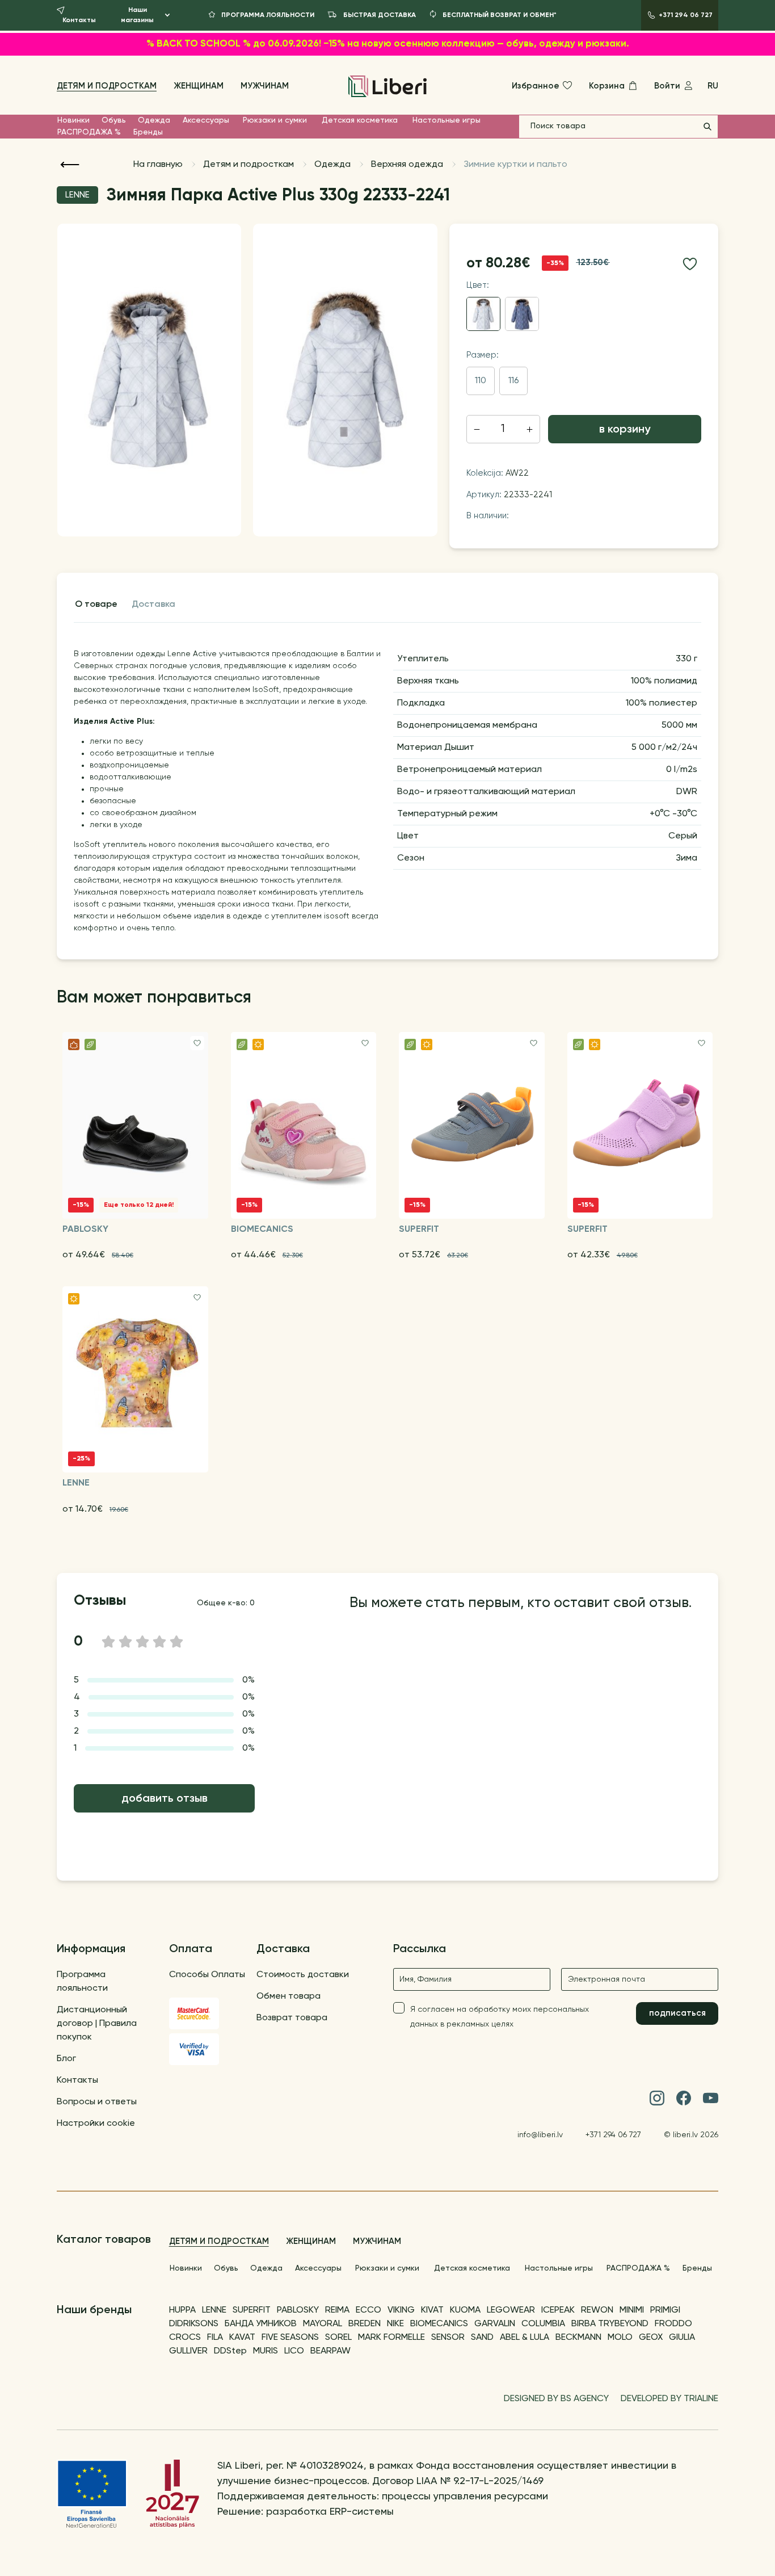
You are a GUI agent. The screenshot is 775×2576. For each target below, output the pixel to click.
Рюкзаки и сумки (275, 120)
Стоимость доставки (303, 1975)
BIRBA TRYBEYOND (610, 2324)
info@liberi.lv (540, 2135)
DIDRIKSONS (194, 2324)
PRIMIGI (665, 2310)
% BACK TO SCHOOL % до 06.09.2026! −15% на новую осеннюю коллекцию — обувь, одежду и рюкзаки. (388, 44)
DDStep (230, 2351)
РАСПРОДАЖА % (89, 132)
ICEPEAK (558, 2310)
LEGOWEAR (511, 2310)
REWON (597, 2310)
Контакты (77, 2080)
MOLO (620, 2338)
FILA (215, 2338)
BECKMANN (578, 2338)
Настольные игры (447, 120)
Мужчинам (265, 86)
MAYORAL (323, 2324)
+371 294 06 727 (613, 2135)
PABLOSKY (298, 2310)
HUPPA (182, 2310)
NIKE (395, 2324)
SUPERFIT (252, 2310)
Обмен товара (288, 1996)
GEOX (651, 2338)
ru (713, 86)
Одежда (154, 120)
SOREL (338, 2338)
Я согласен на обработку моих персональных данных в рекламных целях (500, 2017)
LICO (294, 2351)
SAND (482, 2338)
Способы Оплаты (207, 1975)
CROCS (185, 2338)
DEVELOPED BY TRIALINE (669, 2399)
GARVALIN (495, 2324)
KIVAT (432, 2310)
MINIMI (632, 2310)
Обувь (114, 120)
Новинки (73, 120)
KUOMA (465, 2310)
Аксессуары (206, 120)
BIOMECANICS (439, 2324)
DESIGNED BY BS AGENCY (556, 2399)
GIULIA (682, 2338)
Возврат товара (292, 2018)
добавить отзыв (165, 1799)
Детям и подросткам (107, 86)
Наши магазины (137, 15)
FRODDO (673, 2324)
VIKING (401, 2310)
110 (481, 381)
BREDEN (365, 2324)
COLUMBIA (543, 2324)
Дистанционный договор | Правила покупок (97, 2024)
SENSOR (448, 2338)
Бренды (148, 132)
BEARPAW (330, 2351)
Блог (66, 2059)
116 (513, 381)
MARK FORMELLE (391, 2338)
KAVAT (242, 2338)
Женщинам (199, 86)
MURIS (266, 2351)
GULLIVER (188, 2351)
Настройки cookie (96, 2124)
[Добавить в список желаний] (690, 264)
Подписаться (677, 2013)
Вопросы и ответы (97, 2102)
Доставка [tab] (153, 605)
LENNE (214, 2310)
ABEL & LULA (525, 2338)
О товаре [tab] (96, 605)
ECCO (368, 2310)
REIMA (337, 2310)
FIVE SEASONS (290, 2338)
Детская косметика (360, 120)
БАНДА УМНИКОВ (261, 2324)
